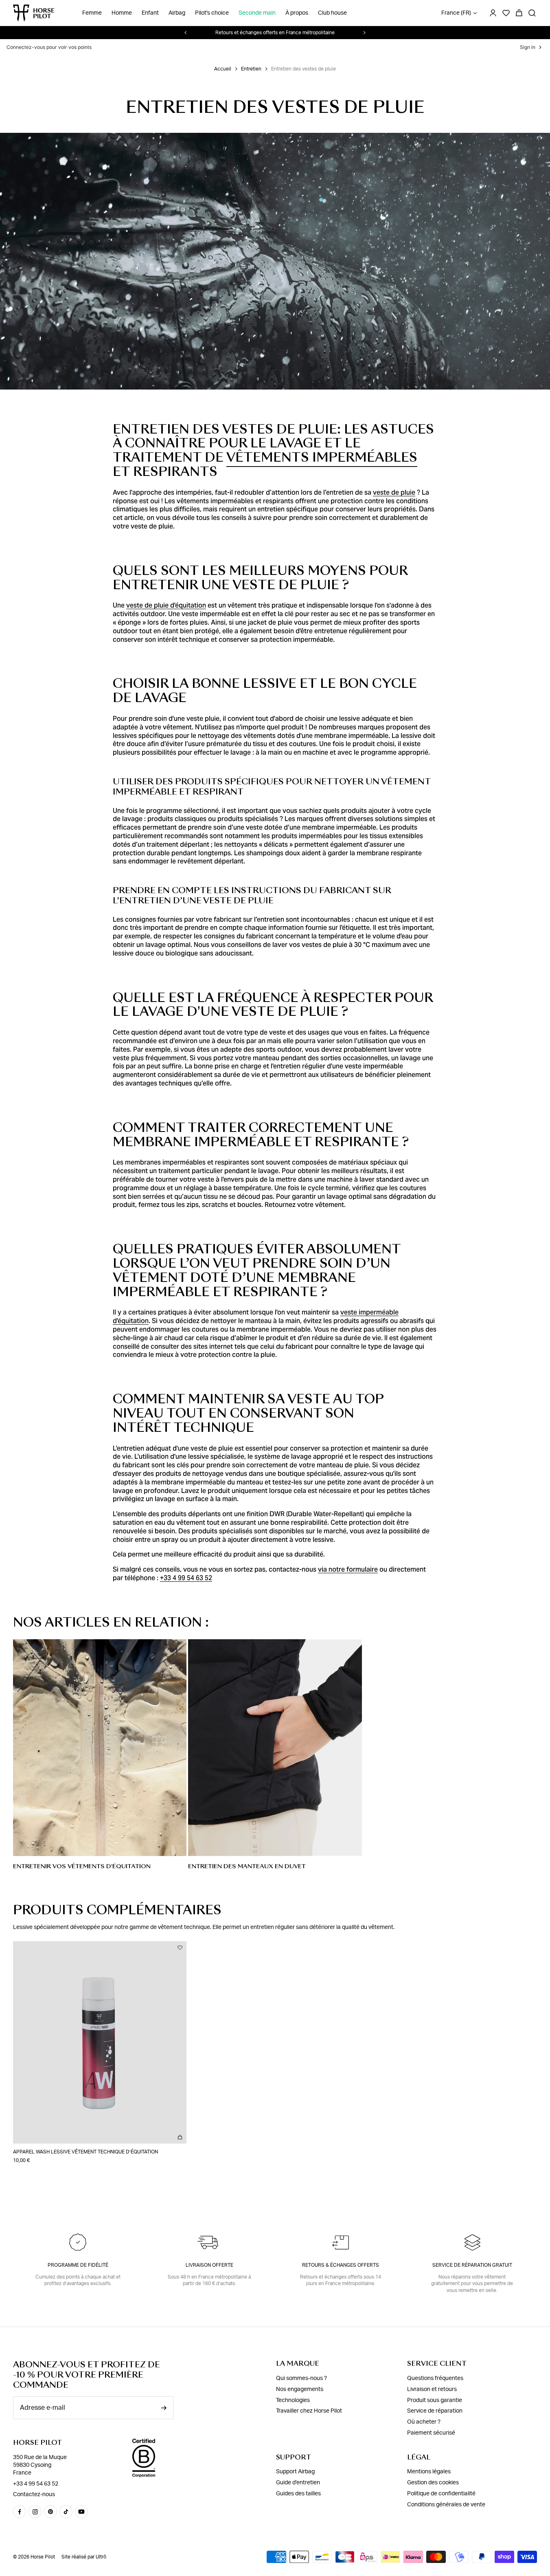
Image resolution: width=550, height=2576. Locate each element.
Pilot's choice (212, 13)
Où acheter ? (424, 2422)
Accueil (223, 69)
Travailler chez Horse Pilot (309, 2411)
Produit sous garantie (435, 2400)
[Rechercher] (532, 13)
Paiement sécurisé (431, 2433)
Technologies (293, 2400)
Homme (122, 13)
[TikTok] (66, 2512)
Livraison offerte (209, 2265)
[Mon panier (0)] (519, 13)
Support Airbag (295, 2472)
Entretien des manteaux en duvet (247, 1866)
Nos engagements (300, 2389)
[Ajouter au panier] (180, 2137)
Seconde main (257, 13)
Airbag (177, 13)
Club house (332, 13)
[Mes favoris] (180, 1948)
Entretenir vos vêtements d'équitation (82, 1866)
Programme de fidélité (78, 2265)
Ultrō (101, 2557)
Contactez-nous (34, 2495)
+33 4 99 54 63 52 (36, 2484)
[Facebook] (20, 2512)
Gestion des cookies (433, 2483)
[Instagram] (35, 2512)
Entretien (251, 69)
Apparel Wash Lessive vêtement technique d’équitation (85, 2152)
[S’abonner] (164, 2408)
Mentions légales (429, 2472)
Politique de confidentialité (441, 2494)
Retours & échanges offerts (341, 2265)
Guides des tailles (298, 2494)
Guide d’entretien (298, 2483)
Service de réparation (435, 2411)
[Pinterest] (50, 2512)
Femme (92, 13)
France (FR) (456, 13)
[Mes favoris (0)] (506, 13)
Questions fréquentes (435, 2378)
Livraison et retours (432, 2389)
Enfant (150, 13)
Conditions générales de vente (446, 2505)
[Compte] (493, 13)
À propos (297, 13)
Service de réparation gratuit (472, 2265)
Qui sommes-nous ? (301, 2378)
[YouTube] (81, 2512)
